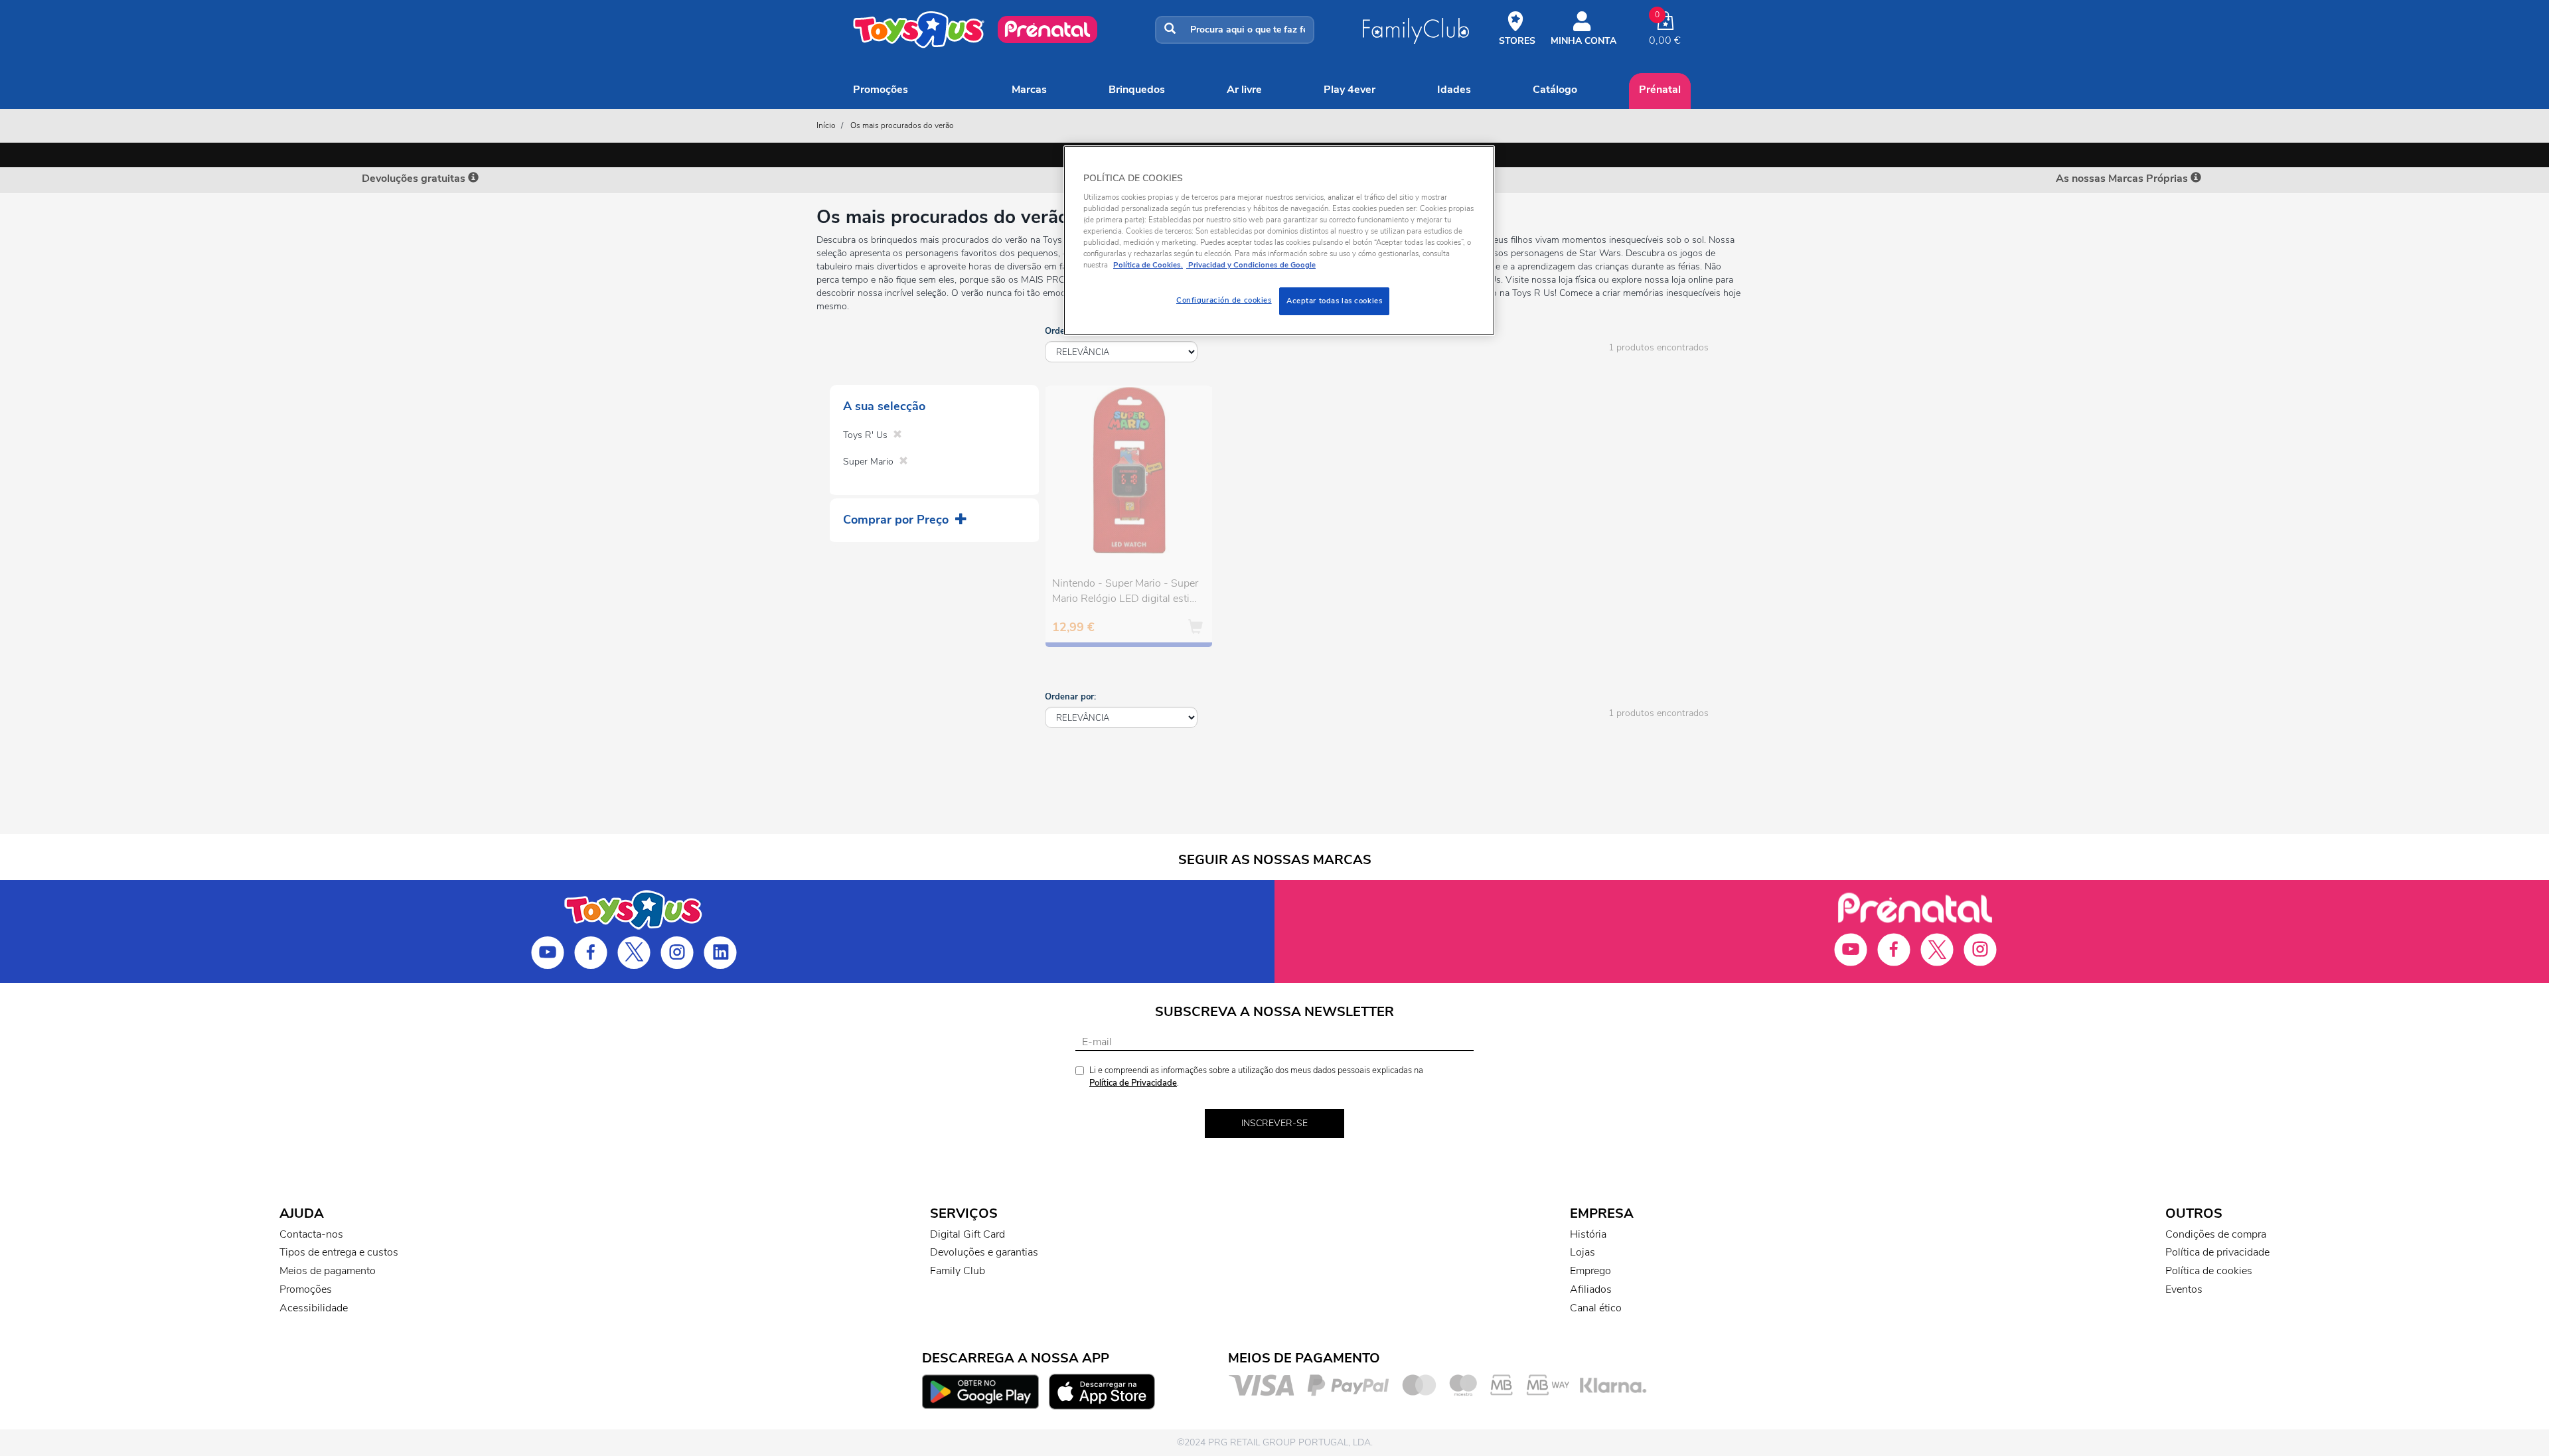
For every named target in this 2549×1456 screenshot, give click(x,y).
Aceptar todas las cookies (1334, 301)
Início (826, 125)
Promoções (881, 90)
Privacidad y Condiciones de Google (1251, 265)
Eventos (2184, 1289)
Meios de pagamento (328, 1271)
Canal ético (1596, 1308)
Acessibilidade (314, 1308)
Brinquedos (1137, 90)
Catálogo (1555, 90)
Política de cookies (2209, 1271)
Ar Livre (1244, 90)
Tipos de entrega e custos (339, 1252)
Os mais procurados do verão (902, 125)
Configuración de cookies (1224, 300)
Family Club (958, 1271)
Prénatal (1660, 90)
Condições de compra (2216, 1234)
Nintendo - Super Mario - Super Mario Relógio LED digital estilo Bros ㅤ (1125, 593)
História (1588, 1234)
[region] (1279, 241)
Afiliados (1591, 1289)
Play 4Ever (1350, 90)
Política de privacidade (2217, 1252)
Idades (1454, 90)
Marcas (1029, 90)
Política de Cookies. (1148, 265)
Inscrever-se (1274, 1123)
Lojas (1583, 1252)
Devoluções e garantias (984, 1252)
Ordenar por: (1070, 697)
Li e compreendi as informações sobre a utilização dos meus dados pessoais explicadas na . (1256, 1077)
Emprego (1590, 1271)
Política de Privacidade (1133, 1083)
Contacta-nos (311, 1234)
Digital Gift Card (967, 1234)
